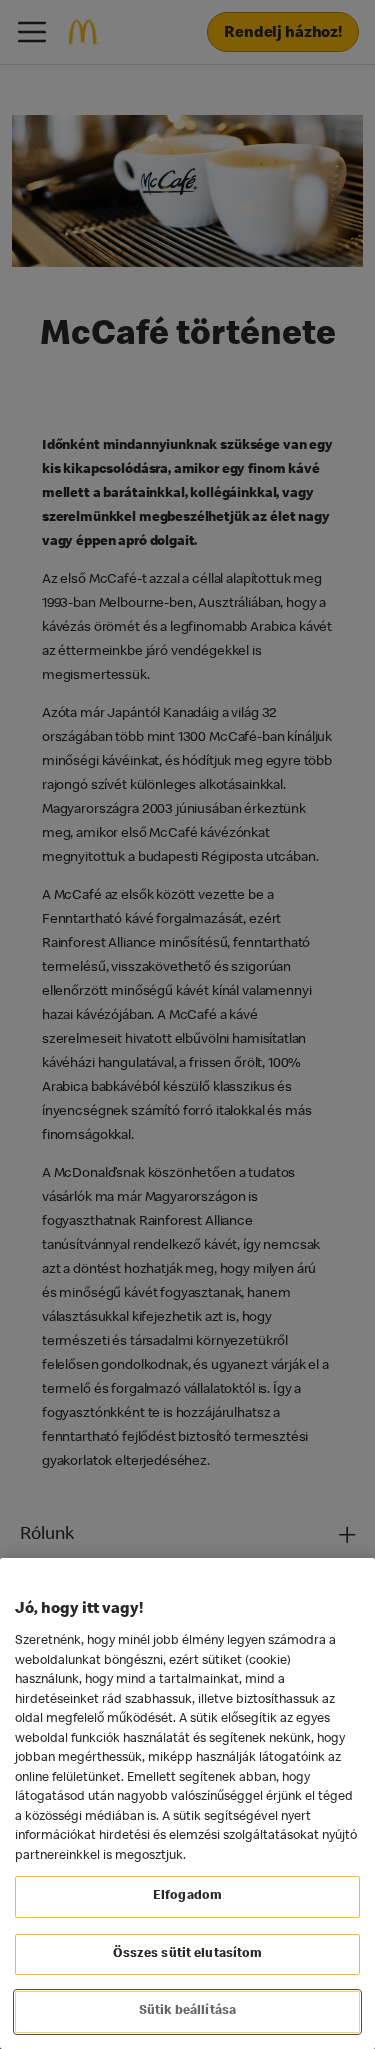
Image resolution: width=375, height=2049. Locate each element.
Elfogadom (187, 1896)
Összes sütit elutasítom (188, 1954)
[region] (187, 1803)
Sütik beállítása (187, 2011)
